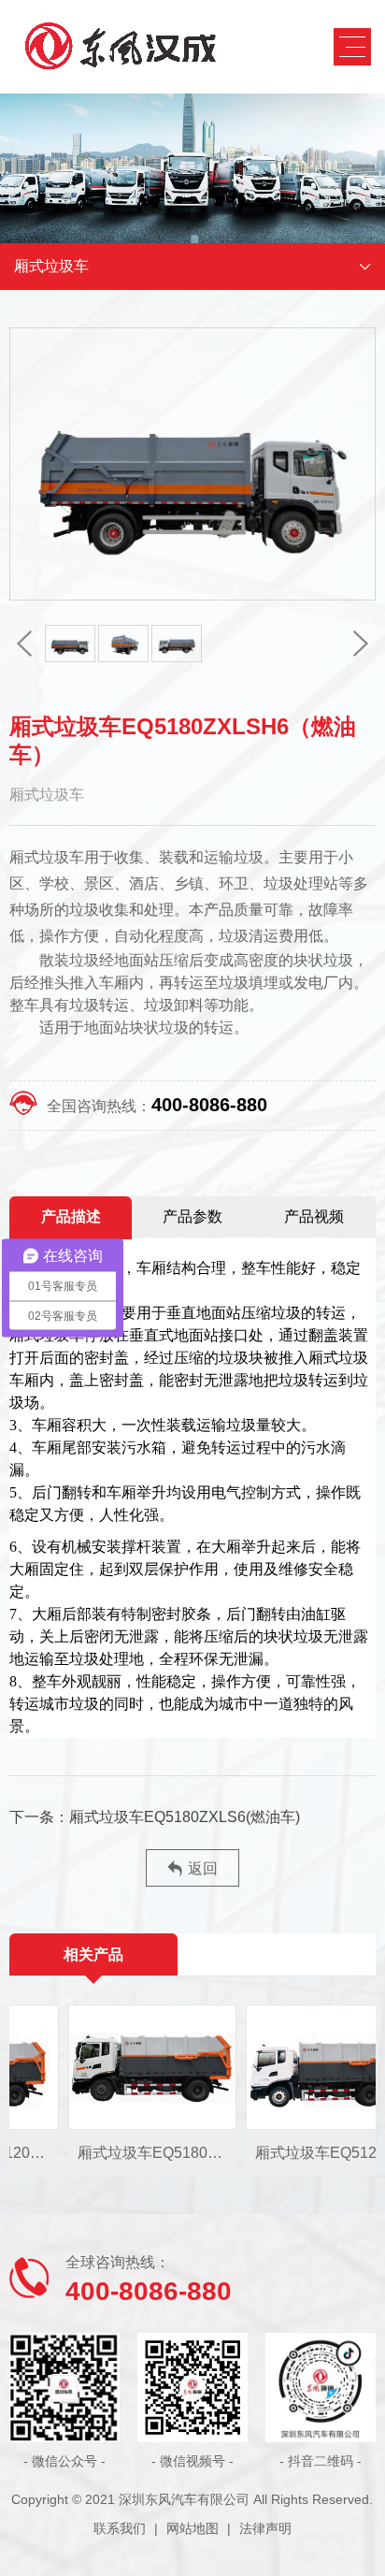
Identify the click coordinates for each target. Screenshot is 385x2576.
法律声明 (265, 2528)
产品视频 (314, 1216)
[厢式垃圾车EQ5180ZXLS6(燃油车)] (131, 2067)
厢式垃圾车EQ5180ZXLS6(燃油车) (185, 1817)
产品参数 (192, 1216)
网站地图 (192, 2528)
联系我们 (120, 2528)
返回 (203, 1868)
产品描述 (71, 1216)
